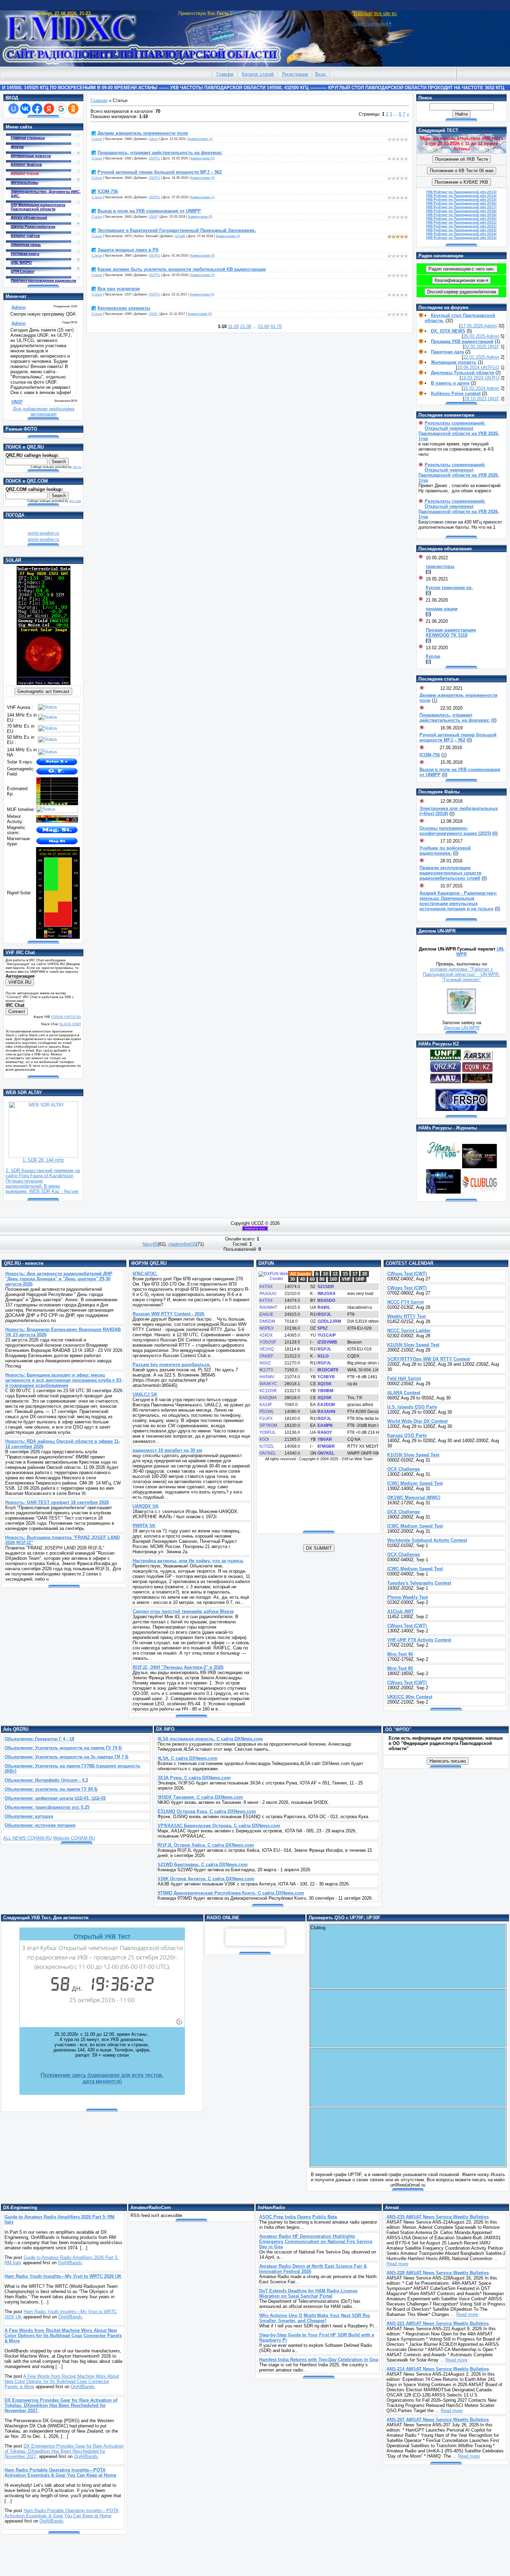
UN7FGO (490, 367)
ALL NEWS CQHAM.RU (27, 1838)
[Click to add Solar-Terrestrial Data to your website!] (44, 683)
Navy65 (150, 1244)
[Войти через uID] (14, 109)
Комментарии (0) (203, 158)
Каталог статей (258, 74)
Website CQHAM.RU (74, 1838)
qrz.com (75, 501)
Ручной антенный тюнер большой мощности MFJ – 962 (160, 172)
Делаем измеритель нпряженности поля (143, 133)
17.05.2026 (472, 326)
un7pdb (180, 236)
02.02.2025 (476, 347)
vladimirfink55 (182, 1244)
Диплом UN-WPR (462, 1028)
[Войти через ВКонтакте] (25, 109)
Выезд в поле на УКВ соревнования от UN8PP (149, 211)
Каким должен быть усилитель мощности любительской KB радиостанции (182, 269)
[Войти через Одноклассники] (73, 109)
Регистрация (295, 74)
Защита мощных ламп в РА (128, 250)
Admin (153, 139)
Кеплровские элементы (124, 308)
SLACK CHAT (70, 1024)
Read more (397, 2264)
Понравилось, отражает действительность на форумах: (160, 153)
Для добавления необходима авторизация (44, 411)
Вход (320, 74)
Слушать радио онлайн (255, 1937)
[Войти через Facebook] (37, 109)
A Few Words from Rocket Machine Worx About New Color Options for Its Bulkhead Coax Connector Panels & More (62, 2381)
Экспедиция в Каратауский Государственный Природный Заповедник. (177, 230)
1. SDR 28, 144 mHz (43, 1160)
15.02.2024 (475, 388)
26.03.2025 (475, 336)
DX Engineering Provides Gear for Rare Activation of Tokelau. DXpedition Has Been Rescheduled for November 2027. (64, 2451)
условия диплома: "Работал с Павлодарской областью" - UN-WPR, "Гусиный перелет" (461, 974)
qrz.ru (77, 467)
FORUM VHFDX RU (66, 1017)
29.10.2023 (476, 399)
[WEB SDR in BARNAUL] (43, 1156)
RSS (237, 13)
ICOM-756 (108, 191)
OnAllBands (70, 2263)
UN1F (153, 217)
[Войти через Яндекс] (49, 109)
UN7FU (154, 158)
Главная (225, 74)
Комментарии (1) (201, 139)
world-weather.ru (44, 533)
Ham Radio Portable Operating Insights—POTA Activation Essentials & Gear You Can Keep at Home (62, 2513)
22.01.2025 (475, 357)
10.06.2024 (469, 367)
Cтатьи (97, 139)
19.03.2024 (473, 378)
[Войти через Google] (61, 109)
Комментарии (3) (228, 236)
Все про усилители (119, 289)
